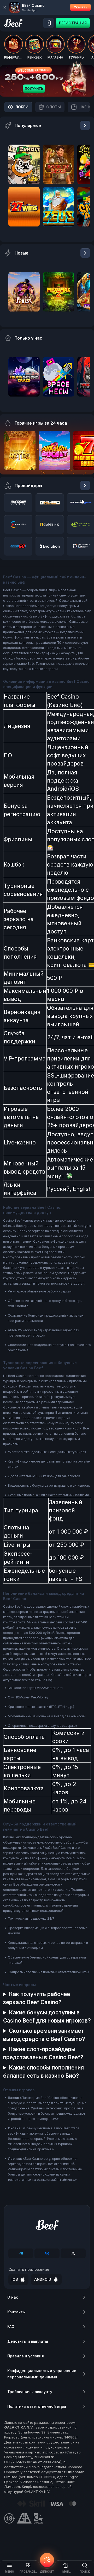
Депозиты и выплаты (28, 2341)
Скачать (80, 7)
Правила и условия (26, 2356)
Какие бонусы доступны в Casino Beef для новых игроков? (47, 2017)
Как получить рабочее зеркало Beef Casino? (37, 1998)
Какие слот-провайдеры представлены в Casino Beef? (43, 2053)
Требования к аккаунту (30, 2392)
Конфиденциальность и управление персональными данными (42, 2374)
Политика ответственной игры (37, 2406)
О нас (13, 2297)
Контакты (16, 2312)
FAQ (11, 2327)
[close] (5, 7)
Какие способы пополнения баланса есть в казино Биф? (43, 2072)
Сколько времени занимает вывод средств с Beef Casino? (44, 2035)
